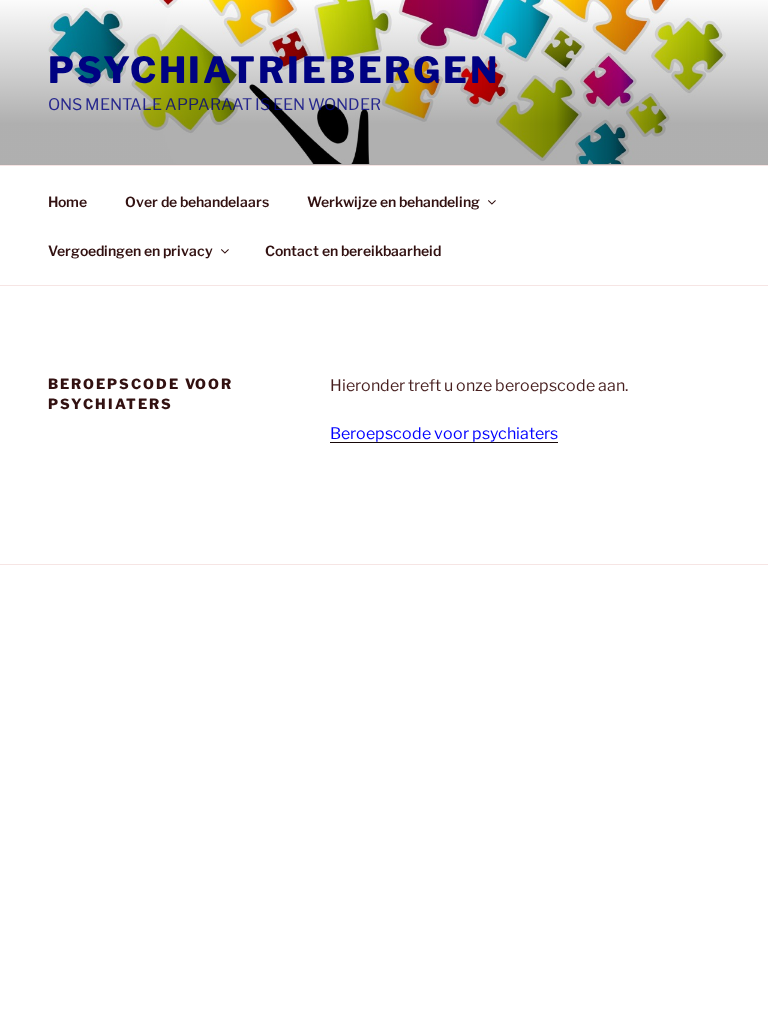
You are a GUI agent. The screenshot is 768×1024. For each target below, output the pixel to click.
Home (67, 201)
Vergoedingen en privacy (130, 250)
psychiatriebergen (274, 70)
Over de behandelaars (197, 201)
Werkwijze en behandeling (393, 201)
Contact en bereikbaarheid (353, 250)
